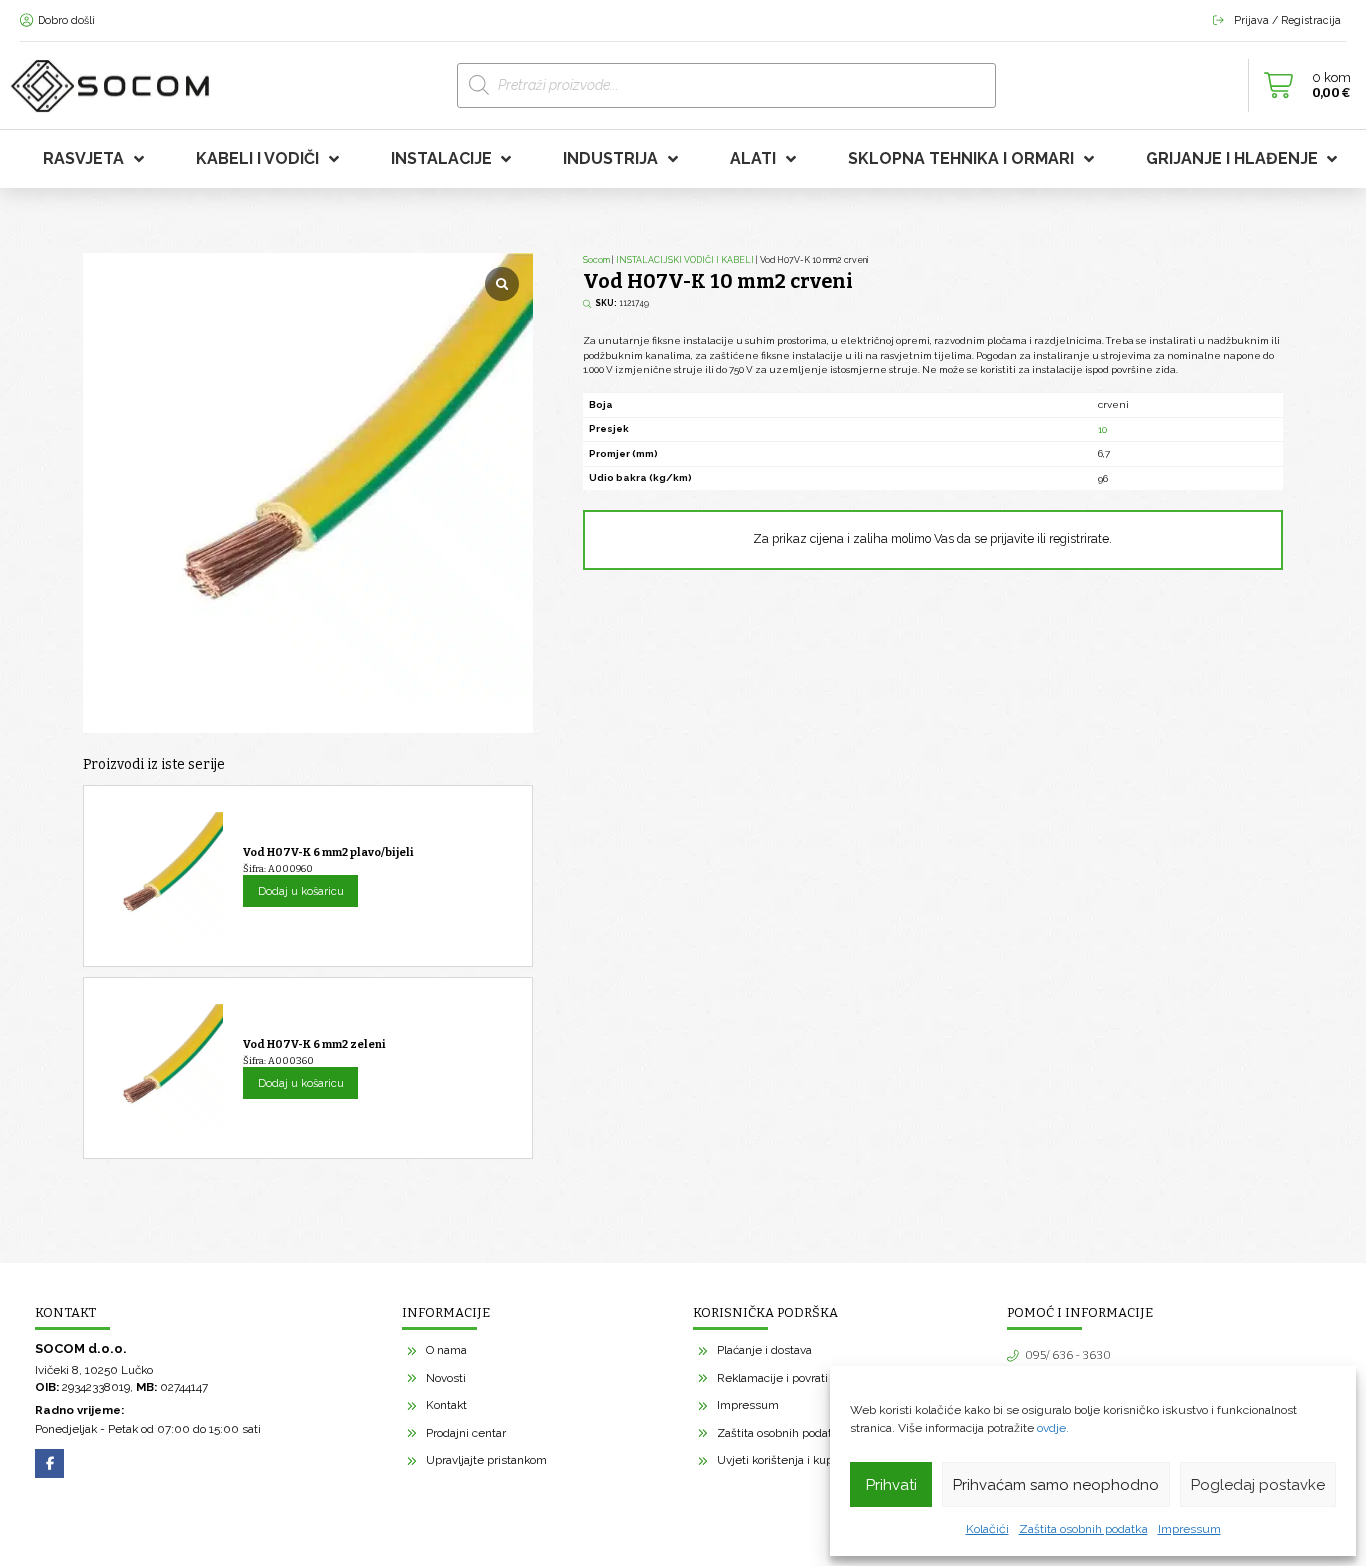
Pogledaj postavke (1258, 1485)
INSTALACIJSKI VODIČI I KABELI (685, 260)
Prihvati (891, 1485)
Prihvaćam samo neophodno (1056, 1485)
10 (1102, 429)
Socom (596, 260)
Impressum (1189, 1529)
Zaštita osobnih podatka (1083, 1529)
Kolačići (987, 1529)
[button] (1302, 86)
